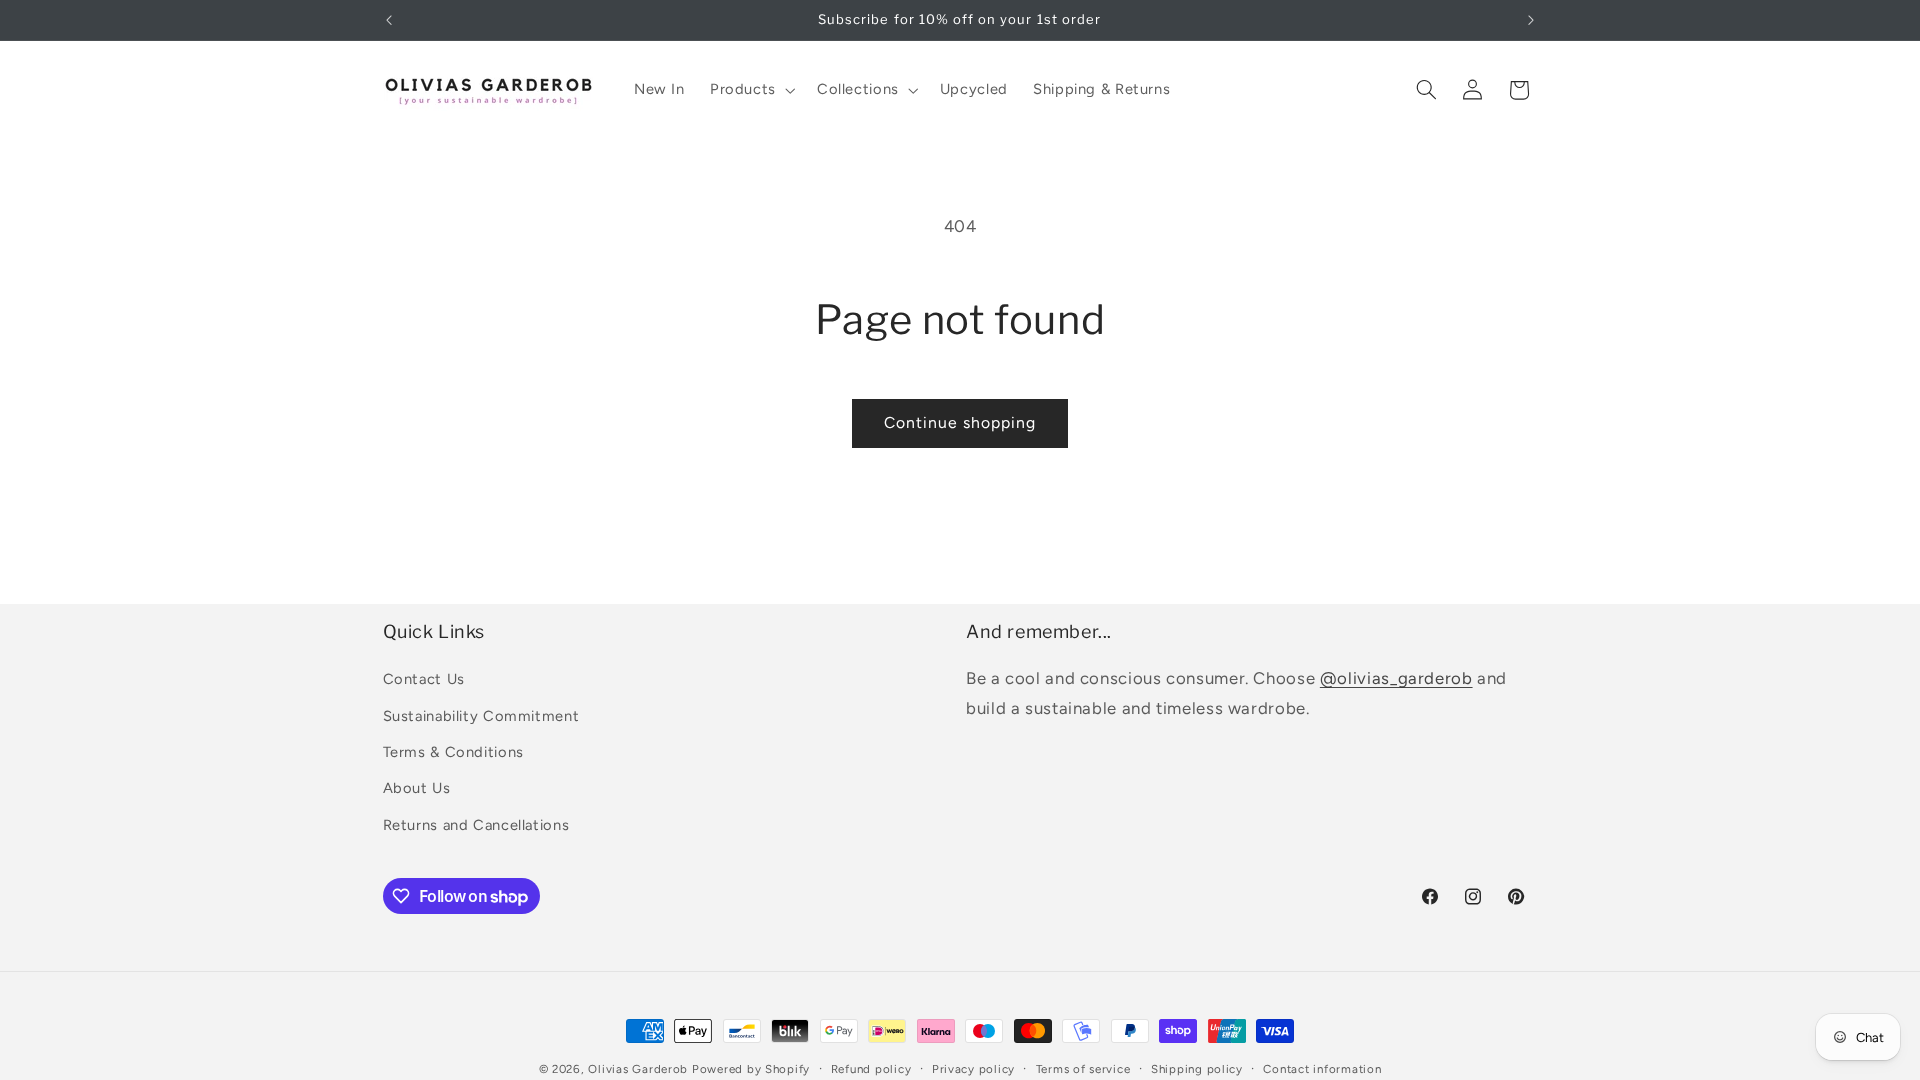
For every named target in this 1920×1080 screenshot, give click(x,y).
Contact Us (424, 679)
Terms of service (1083, 1069)
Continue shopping (960, 422)
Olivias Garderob (638, 1069)
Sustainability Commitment (481, 716)
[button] (750, 90)
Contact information (1322, 1069)
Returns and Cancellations (476, 825)
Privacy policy (973, 1069)
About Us (417, 788)
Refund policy (871, 1069)
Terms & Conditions (453, 752)
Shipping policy (1197, 1069)
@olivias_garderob (1396, 678)
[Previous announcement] (389, 20)
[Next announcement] (1531, 20)
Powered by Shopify (751, 1069)
